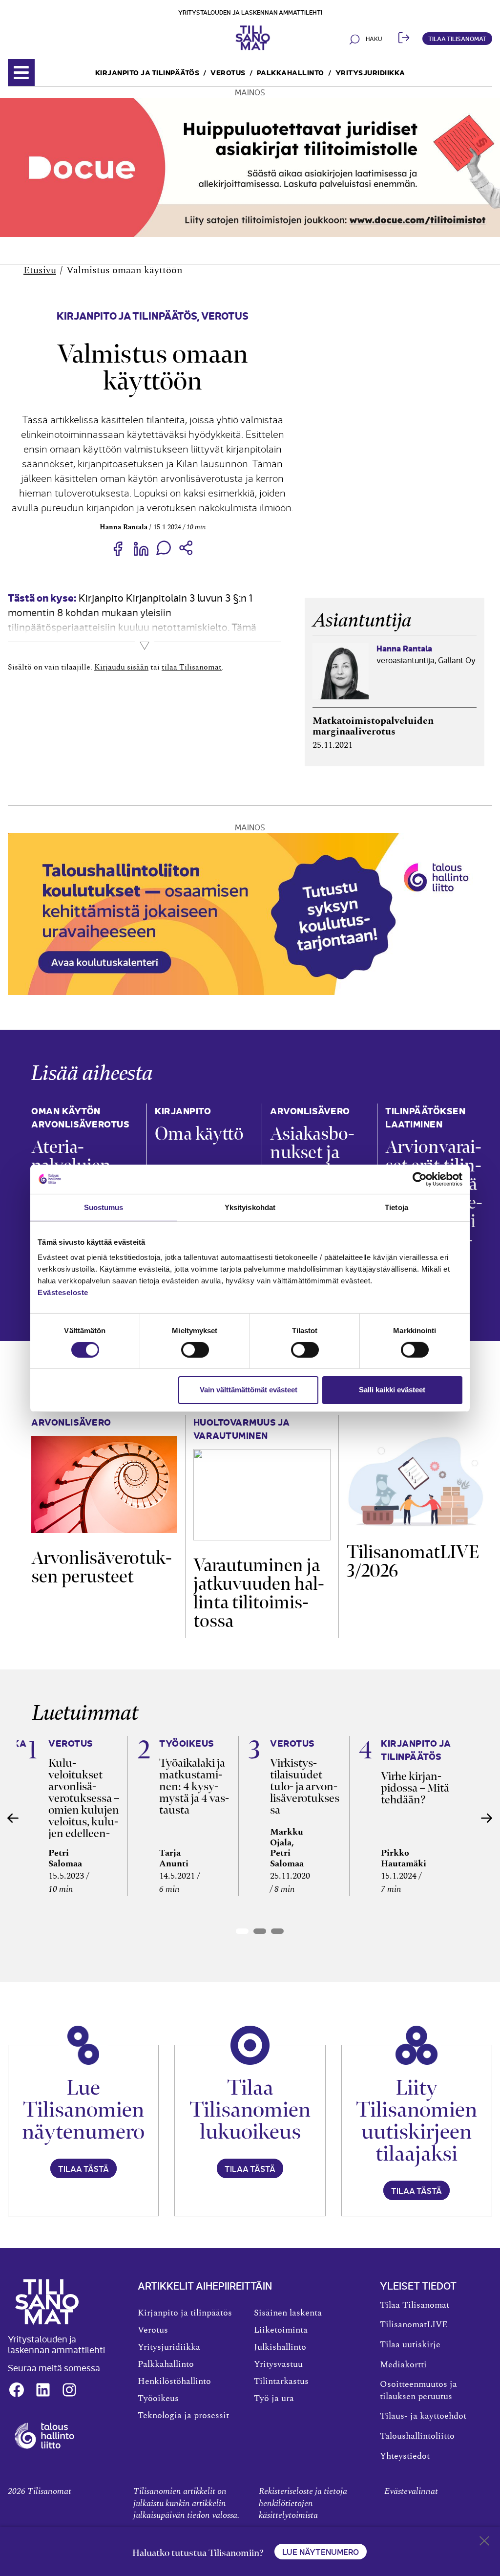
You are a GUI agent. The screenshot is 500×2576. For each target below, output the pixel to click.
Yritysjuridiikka (370, 72)
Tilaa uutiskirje (410, 2345)
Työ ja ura (274, 2399)
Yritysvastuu (278, 2364)
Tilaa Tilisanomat (457, 38)
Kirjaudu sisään (121, 667)
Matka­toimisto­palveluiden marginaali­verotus (373, 726)
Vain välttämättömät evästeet (249, 1390)
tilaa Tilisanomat (192, 667)
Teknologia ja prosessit (183, 2416)
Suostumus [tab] (104, 1207)
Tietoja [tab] (396, 1207)
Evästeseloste (63, 1292)
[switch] (195, 1350)
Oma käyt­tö (199, 1134)
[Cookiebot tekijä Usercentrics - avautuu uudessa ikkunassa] (420, 1179)
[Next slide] (487, 1818)
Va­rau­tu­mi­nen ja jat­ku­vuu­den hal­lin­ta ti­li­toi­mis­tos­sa (259, 1593)
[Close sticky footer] (484, 2543)
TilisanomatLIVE (414, 2325)
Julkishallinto (280, 2347)
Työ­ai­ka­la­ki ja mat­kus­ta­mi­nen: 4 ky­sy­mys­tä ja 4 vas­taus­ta (194, 1786)
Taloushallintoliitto (417, 2436)
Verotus (228, 72)
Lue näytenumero (321, 2552)
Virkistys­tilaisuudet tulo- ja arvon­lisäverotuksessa (305, 1786)
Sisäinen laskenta (288, 2313)
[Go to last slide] (13, 1818)
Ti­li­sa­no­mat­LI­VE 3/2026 (413, 1561)
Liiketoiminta (281, 2330)
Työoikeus (158, 2399)
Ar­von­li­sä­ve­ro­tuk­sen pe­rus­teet (102, 1567)
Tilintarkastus (281, 2381)
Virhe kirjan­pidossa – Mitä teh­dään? (415, 1788)
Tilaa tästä (83, 2168)
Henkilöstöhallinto (174, 2381)
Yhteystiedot (405, 2456)
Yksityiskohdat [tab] (250, 1207)
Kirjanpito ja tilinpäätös (147, 72)
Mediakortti (403, 2365)
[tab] (242, 1931)
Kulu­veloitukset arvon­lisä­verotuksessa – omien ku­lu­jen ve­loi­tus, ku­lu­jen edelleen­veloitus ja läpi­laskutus (84, 1810)
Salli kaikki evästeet (392, 1390)
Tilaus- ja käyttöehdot (423, 2416)
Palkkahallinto (291, 72)
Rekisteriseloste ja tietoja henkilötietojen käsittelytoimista (303, 2503)
